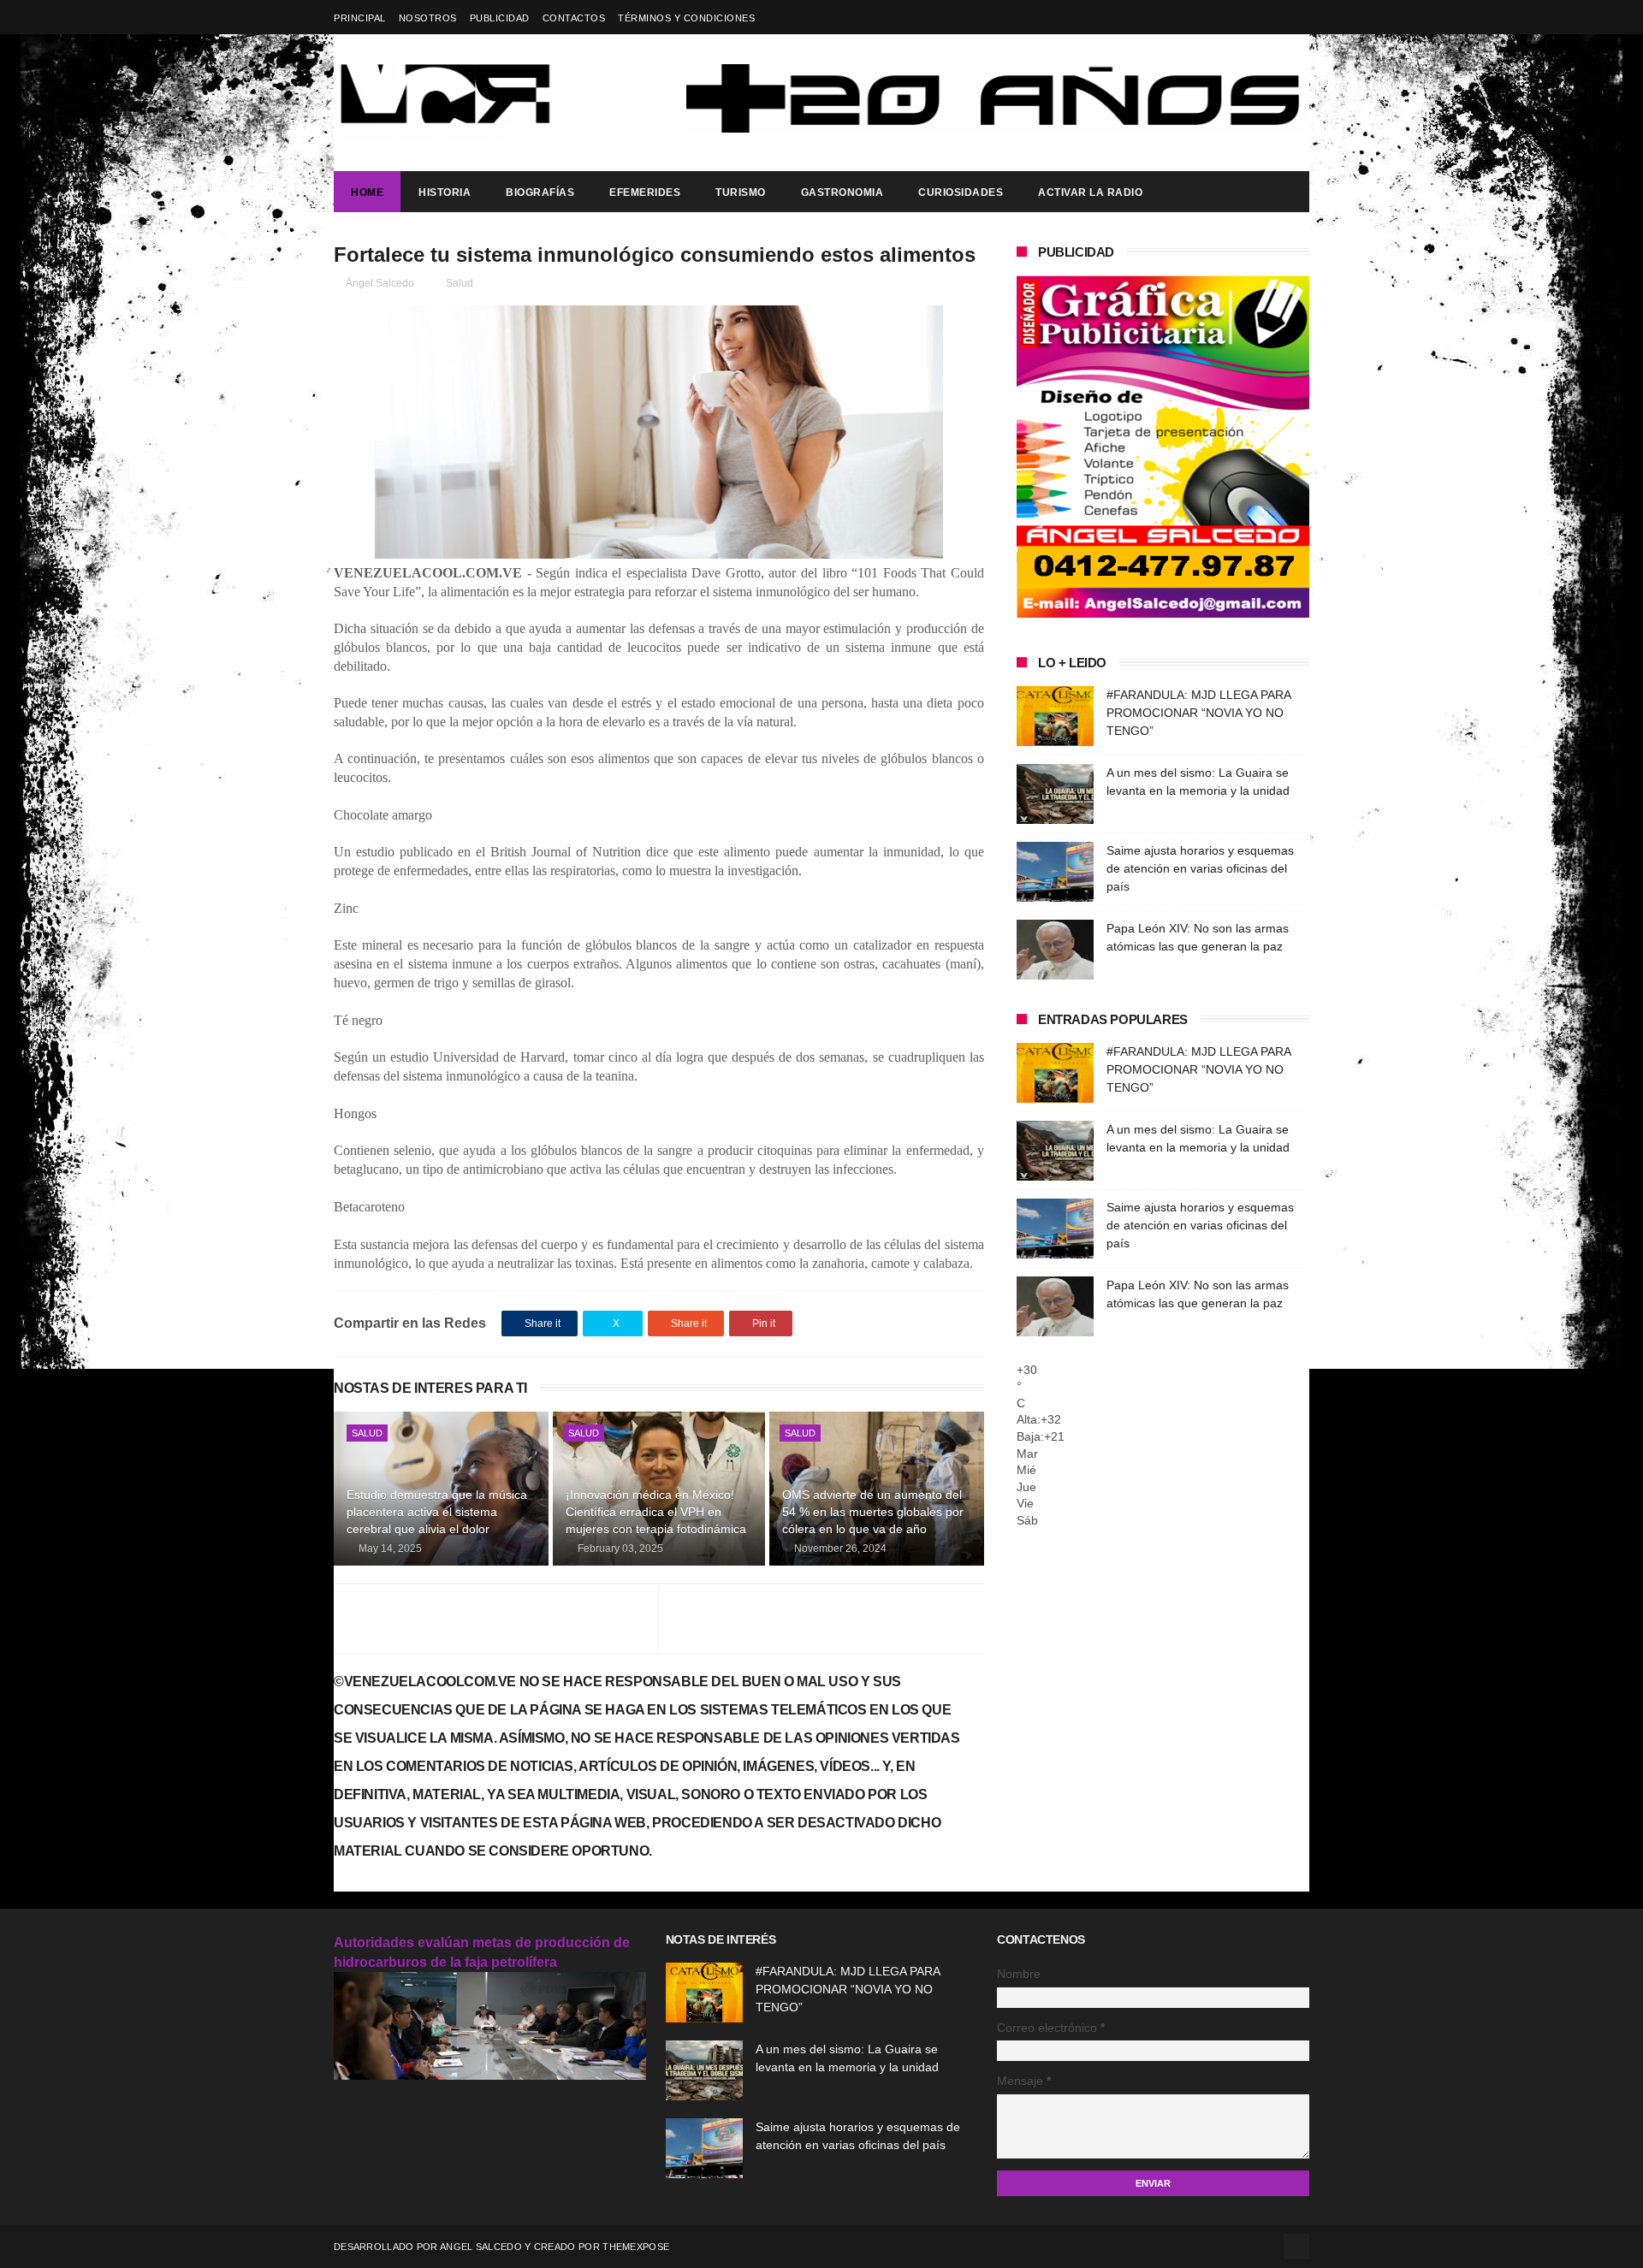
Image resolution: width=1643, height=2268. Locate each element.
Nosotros (428, 18)
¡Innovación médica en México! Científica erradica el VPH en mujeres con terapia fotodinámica (656, 1511)
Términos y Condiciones (686, 18)
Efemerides (645, 192)
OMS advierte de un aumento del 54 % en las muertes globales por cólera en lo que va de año (873, 1511)
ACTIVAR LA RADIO (1090, 192)
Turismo (741, 192)
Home (367, 192)
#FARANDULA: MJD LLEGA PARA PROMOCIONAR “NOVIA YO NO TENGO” (1198, 713)
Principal (360, 18)
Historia (445, 192)
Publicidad (500, 18)
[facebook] (1299, 18)
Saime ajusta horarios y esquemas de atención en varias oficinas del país (1200, 868)
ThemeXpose (636, 2247)
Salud (460, 283)
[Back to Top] (1296, 2247)
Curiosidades (961, 192)
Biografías (540, 192)
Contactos (574, 18)
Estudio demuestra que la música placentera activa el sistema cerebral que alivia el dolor (437, 1511)
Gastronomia (842, 192)
